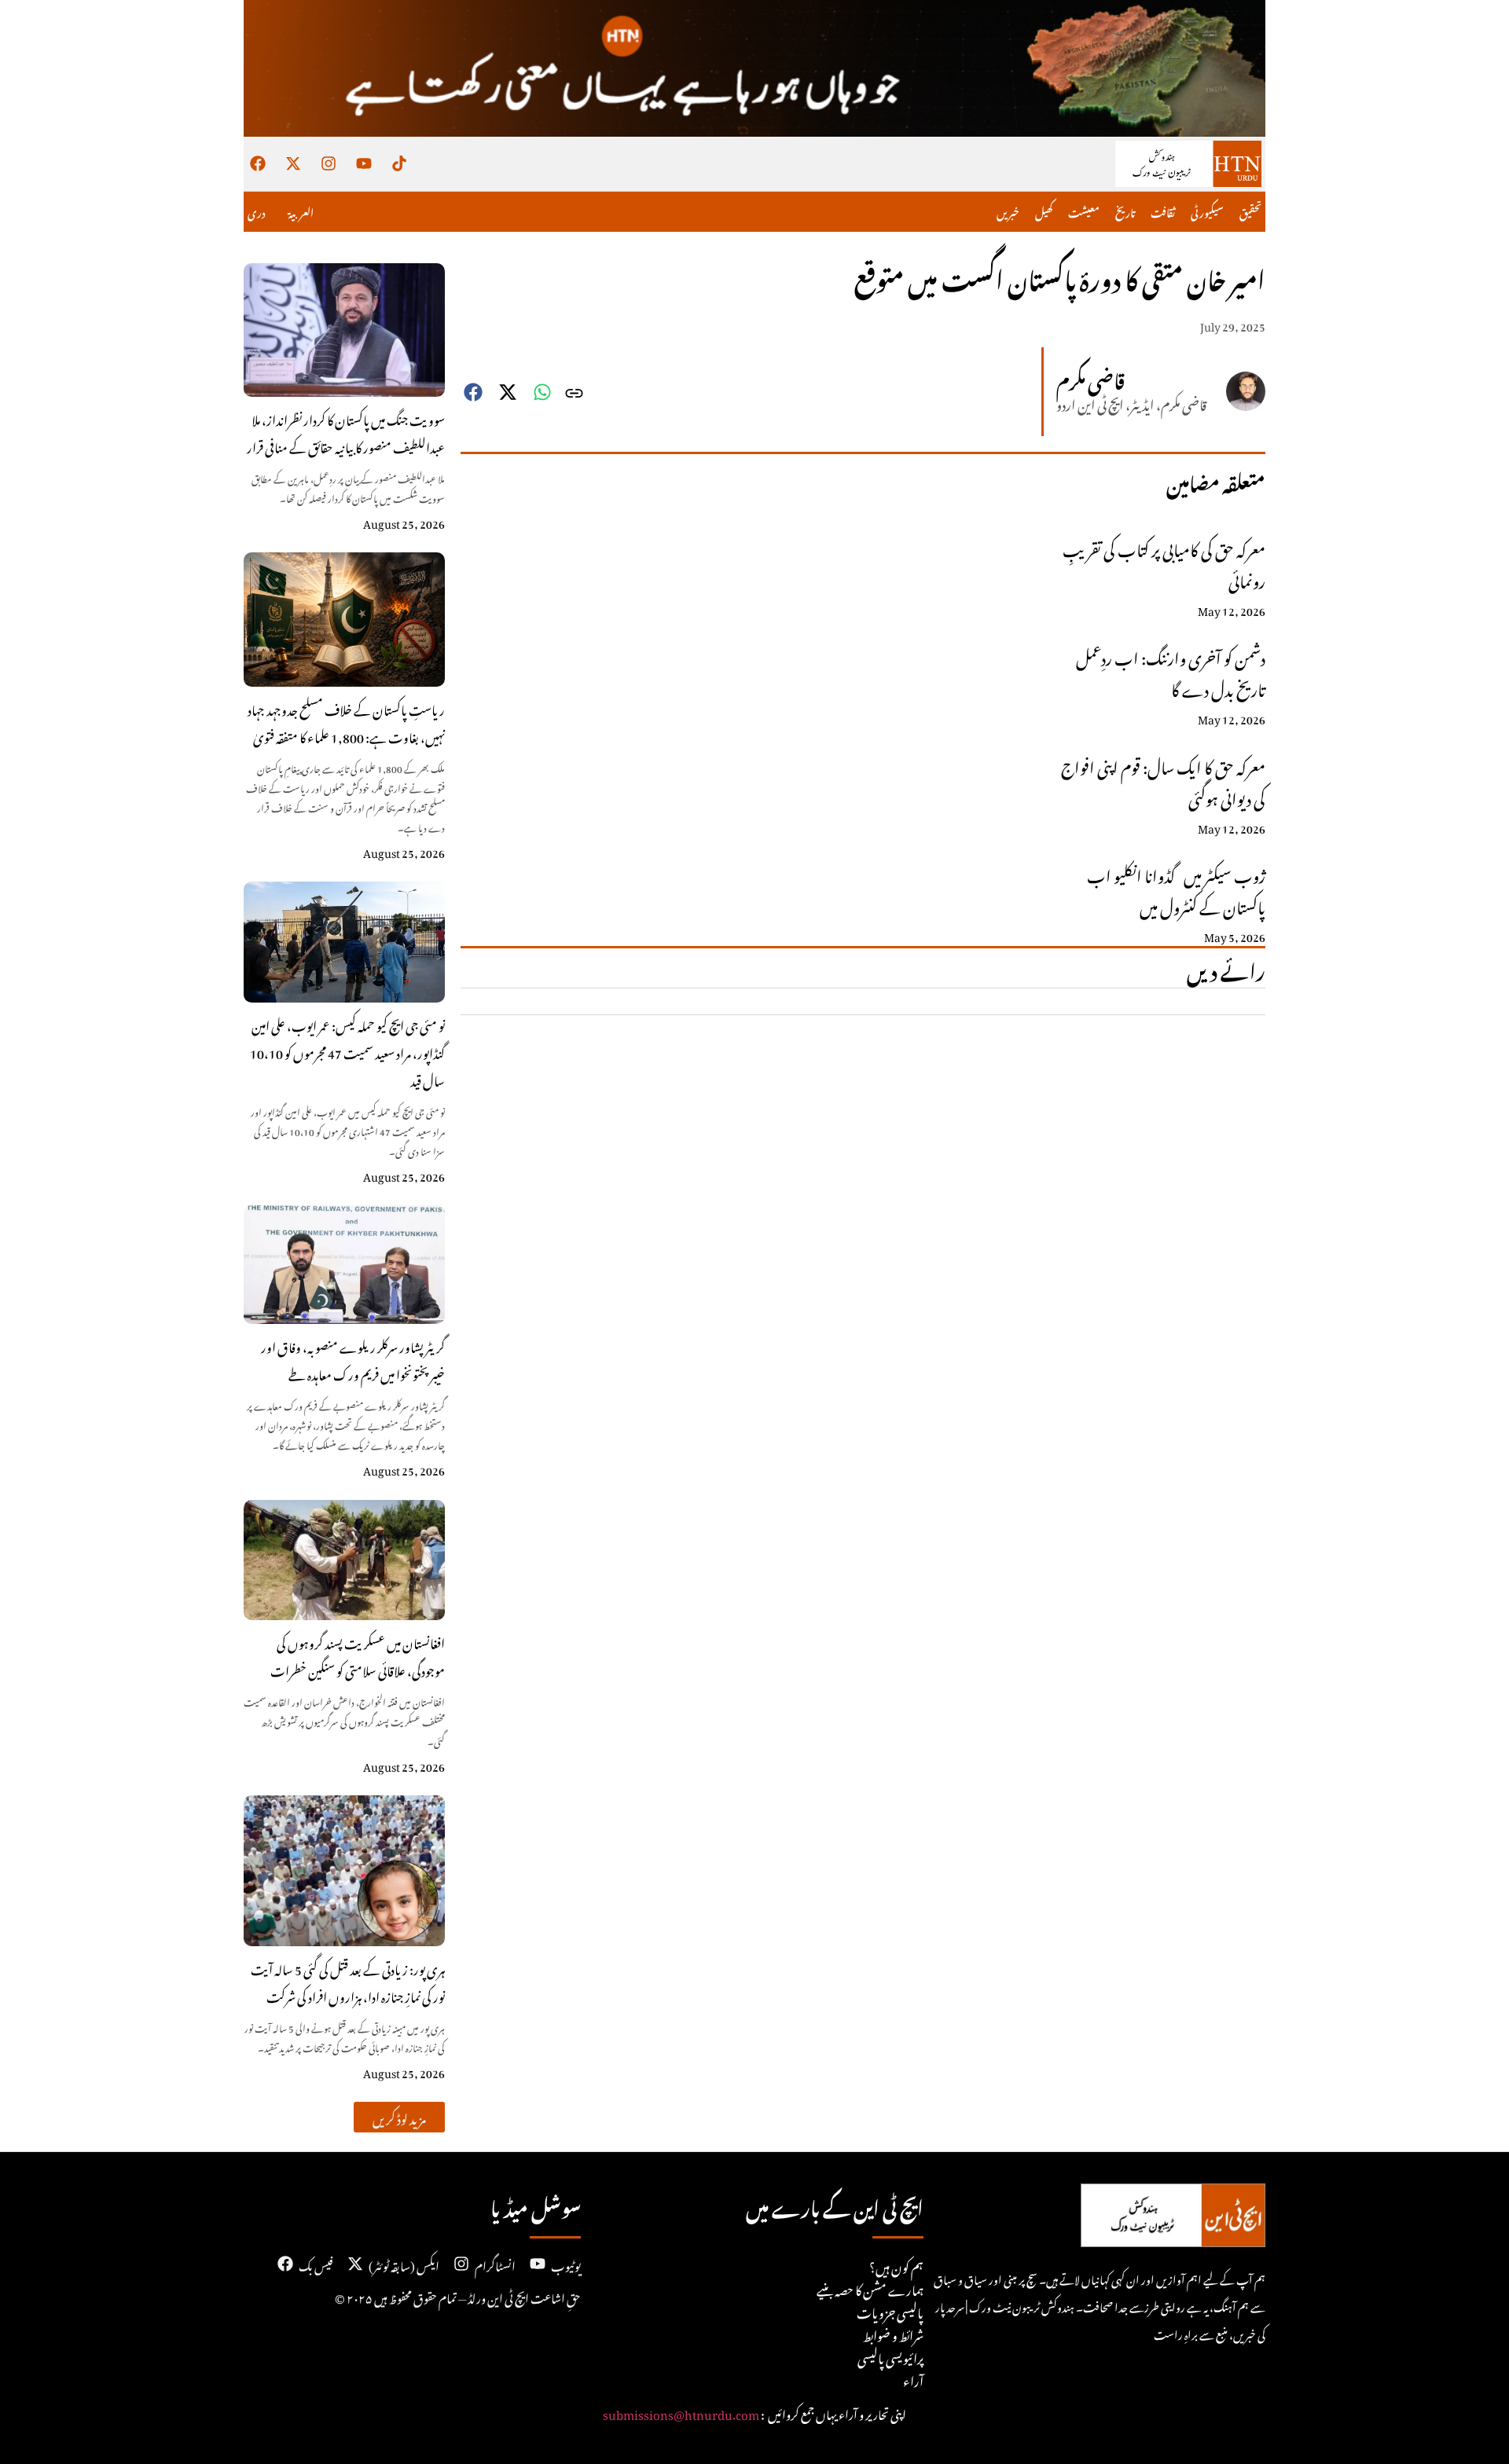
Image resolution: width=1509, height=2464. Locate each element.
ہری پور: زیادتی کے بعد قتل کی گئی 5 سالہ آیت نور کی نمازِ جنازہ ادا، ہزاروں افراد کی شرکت (348, 1981)
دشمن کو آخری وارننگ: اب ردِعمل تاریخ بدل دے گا (1171, 671)
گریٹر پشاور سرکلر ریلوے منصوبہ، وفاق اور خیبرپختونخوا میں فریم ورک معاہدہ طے (353, 1359)
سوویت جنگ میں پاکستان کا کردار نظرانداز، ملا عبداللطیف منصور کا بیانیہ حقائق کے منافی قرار (346, 432)
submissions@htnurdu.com (681, 2412)
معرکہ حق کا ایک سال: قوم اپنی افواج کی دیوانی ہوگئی (1163, 780)
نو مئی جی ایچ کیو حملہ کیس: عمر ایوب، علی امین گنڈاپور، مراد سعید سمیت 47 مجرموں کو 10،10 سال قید (347, 1051)
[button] (399, 2117)
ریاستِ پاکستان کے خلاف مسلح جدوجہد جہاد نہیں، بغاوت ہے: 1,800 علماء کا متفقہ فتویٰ (346, 722)
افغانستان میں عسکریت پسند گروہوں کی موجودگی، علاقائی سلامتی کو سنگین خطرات (358, 1655)
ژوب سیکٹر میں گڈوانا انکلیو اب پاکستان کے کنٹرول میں (1176, 889)
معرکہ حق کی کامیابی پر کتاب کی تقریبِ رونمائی (1164, 563)
